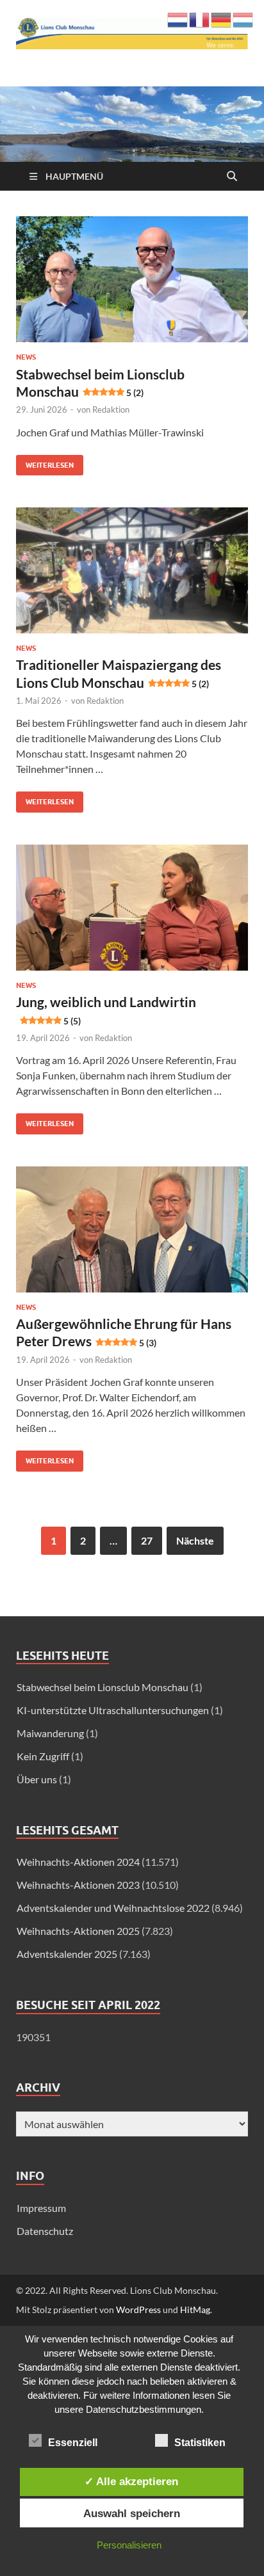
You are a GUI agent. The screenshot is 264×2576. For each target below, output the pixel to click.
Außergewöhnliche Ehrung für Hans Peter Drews (124, 1332)
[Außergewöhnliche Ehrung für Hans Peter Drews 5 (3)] (132, 1229)
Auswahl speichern (132, 2513)
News (26, 357)
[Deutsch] (222, 18)
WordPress (138, 2310)
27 (147, 1540)
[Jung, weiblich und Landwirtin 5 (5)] (132, 908)
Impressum (41, 2208)
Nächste (195, 1540)
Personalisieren (129, 2545)
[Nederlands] (178, 18)
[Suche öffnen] (232, 177)
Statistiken (200, 2443)
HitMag (195, 2310)
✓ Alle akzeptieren (131, 2481)
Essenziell (73, 2443)
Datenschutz (45, 2231)
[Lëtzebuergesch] (243, 18)
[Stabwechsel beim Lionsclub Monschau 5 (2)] (132, 279)
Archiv (38, 2087)
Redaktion (111, 409)
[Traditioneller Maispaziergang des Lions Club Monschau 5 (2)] (132, 570)
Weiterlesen (45, 462)
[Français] (200, 18)
